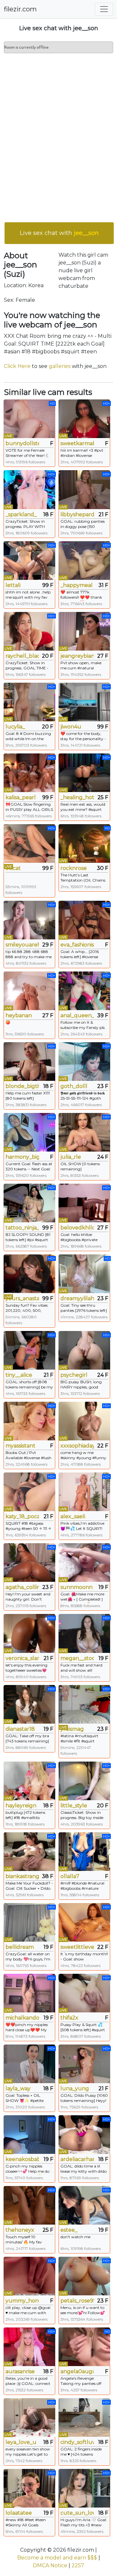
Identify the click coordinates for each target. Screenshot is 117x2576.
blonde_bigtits (22, 1086)
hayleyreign (21, 1806)
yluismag (72, 1729)
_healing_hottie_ (77, 797)
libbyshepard (77, 514)
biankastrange (22, 1876)
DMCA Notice (50, 2565)
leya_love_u (21, 2442)
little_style (74, 1806)
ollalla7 (70, 1876)
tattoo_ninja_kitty (22, 1228)
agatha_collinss (22, 1587)
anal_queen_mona (77, 1015)
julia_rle (71, 1157)
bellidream (20, 1947)
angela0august (77, 2371)
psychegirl (74, 1375)
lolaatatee (19, 2513)
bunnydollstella (22, 443)
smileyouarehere (22, 945)
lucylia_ (15, 727)
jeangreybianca (77, 656)
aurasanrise (20, 2371)
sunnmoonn (77, 1587)
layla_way (18, 2088)
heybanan (19, 1015)
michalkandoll (22, 2018)
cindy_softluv (77, 2442)
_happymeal (77, 585)
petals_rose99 (77, 2301)
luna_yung (75, 2088)
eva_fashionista (77, 945)
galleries (60, 366)
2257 (78, 2565)
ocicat (13, 868)
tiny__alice (19, 1375)
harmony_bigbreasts (22, 1157)
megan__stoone (77, 1658)
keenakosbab (22, 2159)
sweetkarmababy (77, 443)
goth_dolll (74, 1086)
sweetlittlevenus (77, 1947)
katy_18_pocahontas (22, 1516)
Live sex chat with (59, 233)
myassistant (20, 1446)
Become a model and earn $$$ (57, 2558)
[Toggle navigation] (104, 9)
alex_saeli (73, 1516)
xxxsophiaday (77, 1446)
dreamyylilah (77, 1298)
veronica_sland (22, 1658)
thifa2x (69, 2018)
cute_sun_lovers (77, 2513)
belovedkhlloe (77, 1228)
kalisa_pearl (21, 797)
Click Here (17, 366)
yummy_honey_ (22, 2301)
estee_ (69, 2230)
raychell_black (22, 656)
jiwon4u (71, 727)
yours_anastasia (22, 1298)
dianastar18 (20, 1729)
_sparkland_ (21, 514)
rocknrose (74, 868)
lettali (13, 585)
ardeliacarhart (77, 2159)
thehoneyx (20, 2230)
